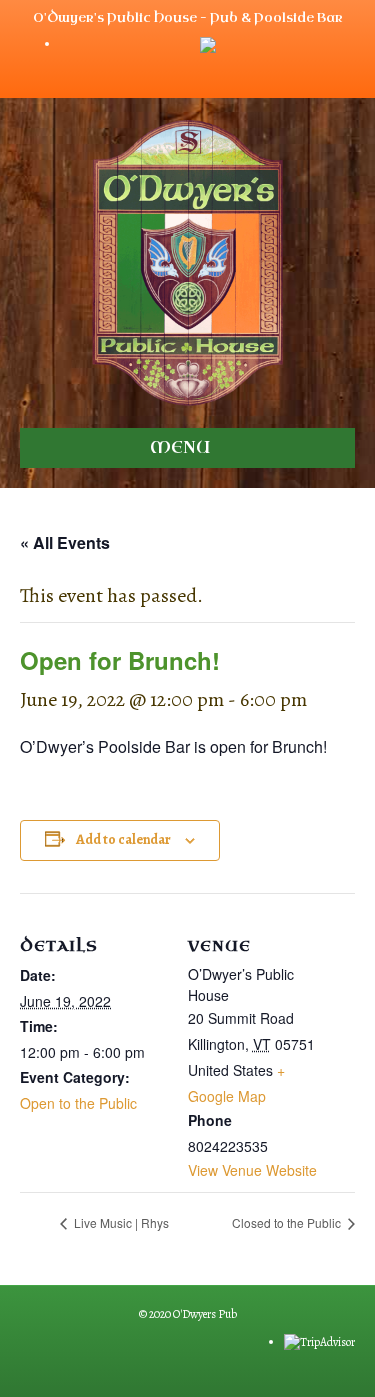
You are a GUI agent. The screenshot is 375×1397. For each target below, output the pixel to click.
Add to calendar (123, 840)
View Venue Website (252, 1170)
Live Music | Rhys (120, 1222)
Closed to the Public (288, 1222)
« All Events (65, 542)
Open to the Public (78, 1103)
